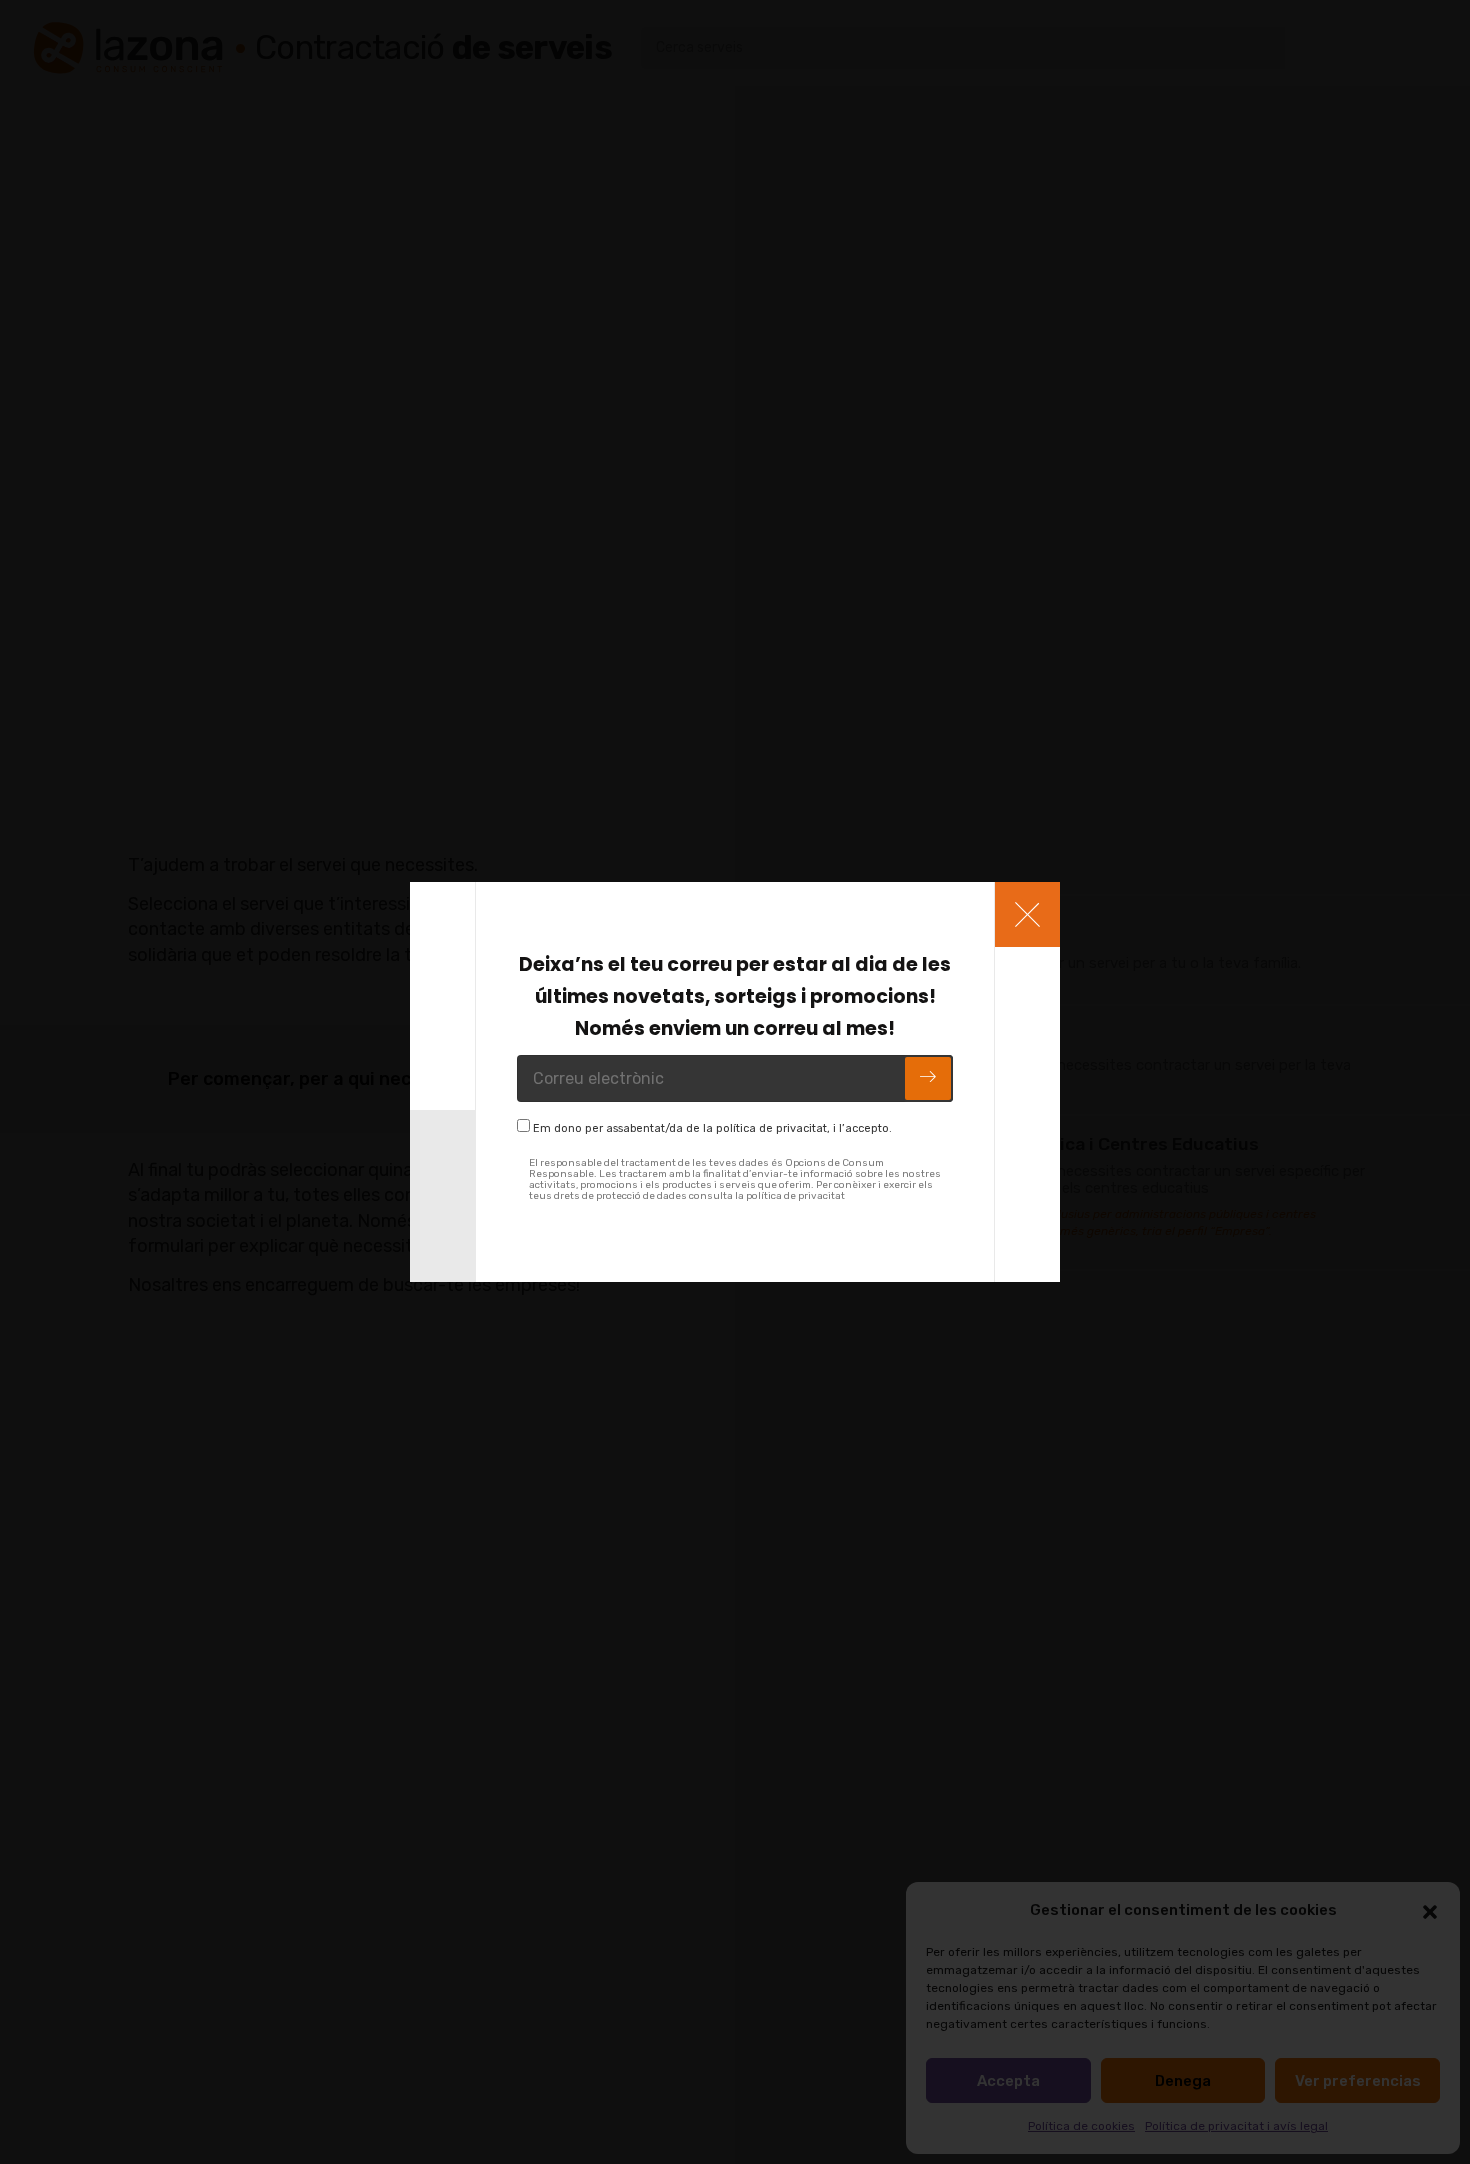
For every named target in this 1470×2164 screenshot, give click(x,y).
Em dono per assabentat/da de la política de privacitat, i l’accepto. (712, 1128)
